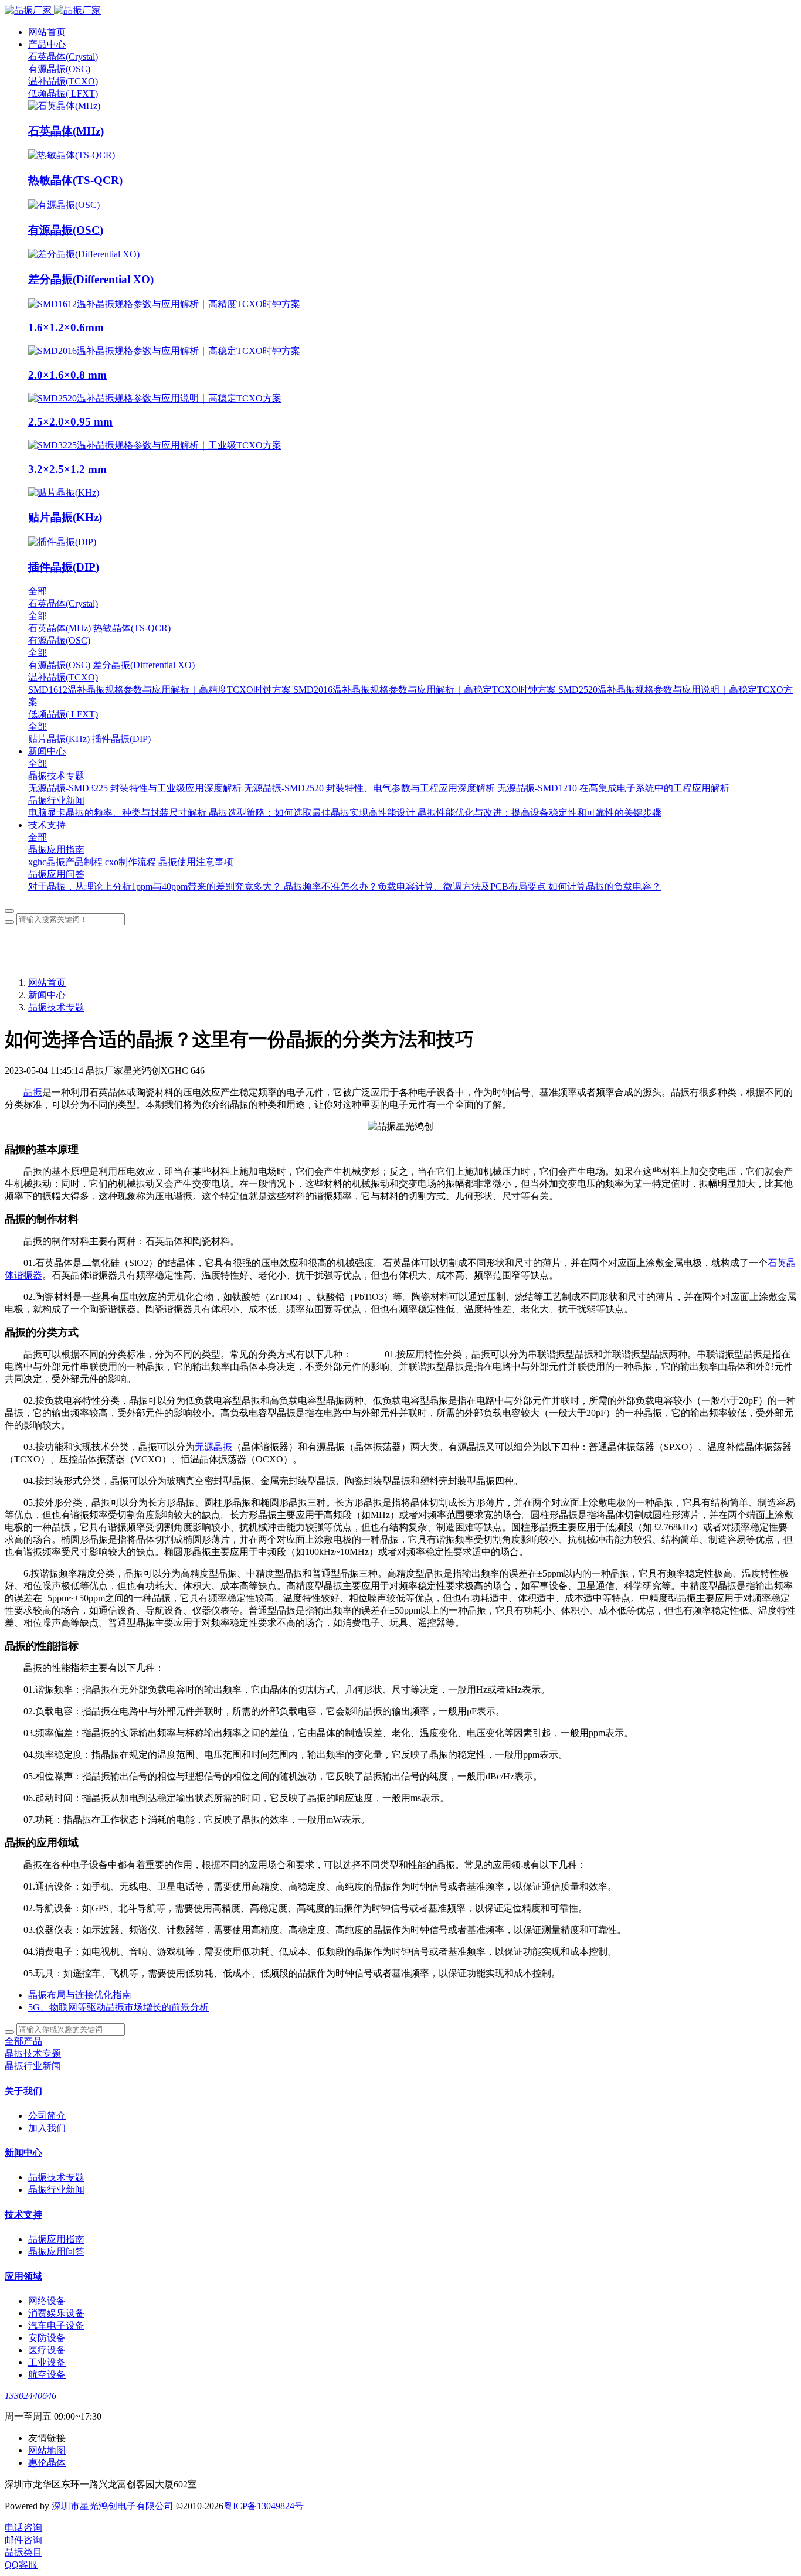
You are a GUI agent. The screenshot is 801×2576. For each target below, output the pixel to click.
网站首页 (47, 32)
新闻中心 (47, 995)
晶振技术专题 (56, 1007)
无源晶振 (213, 1447)
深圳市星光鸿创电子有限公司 (113, 2506)
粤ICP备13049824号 (264, 2506)
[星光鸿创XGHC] (400, 11)
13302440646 (30, 2396)
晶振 (33, 1092)
